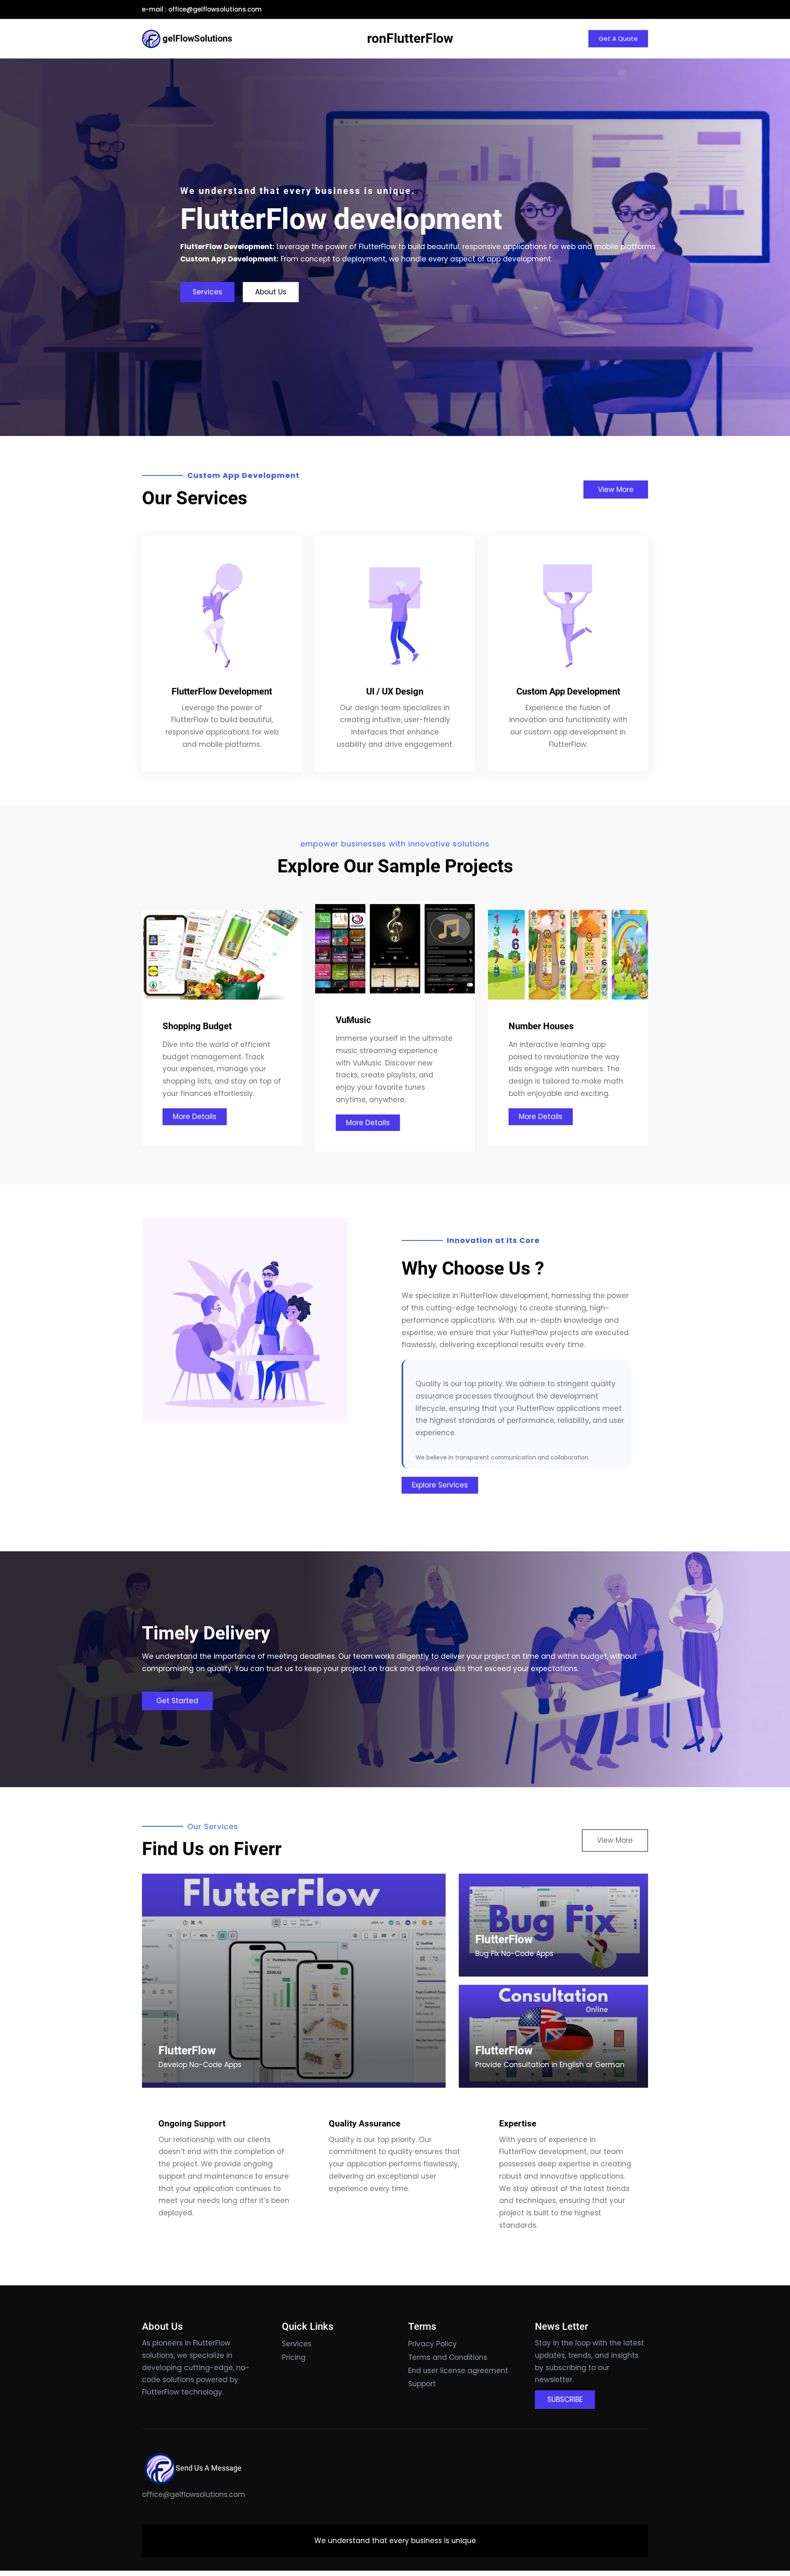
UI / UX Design (395, 691)
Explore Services (440, 1485)
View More (616, 490)
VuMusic (353, 1020)
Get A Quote (618, 38)
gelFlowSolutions (197, 38)
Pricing (294, 2357)
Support (422, 2384)
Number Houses (541, 1026)
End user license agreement (458, 2371)
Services (207, 292)
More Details (195, 1117)
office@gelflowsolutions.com (215, 9)
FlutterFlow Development (222, 691)
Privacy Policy (432, 2344)
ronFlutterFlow (410, 38)
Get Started (177, 1701)
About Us (271, 292)
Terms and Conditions (448, 2357)
